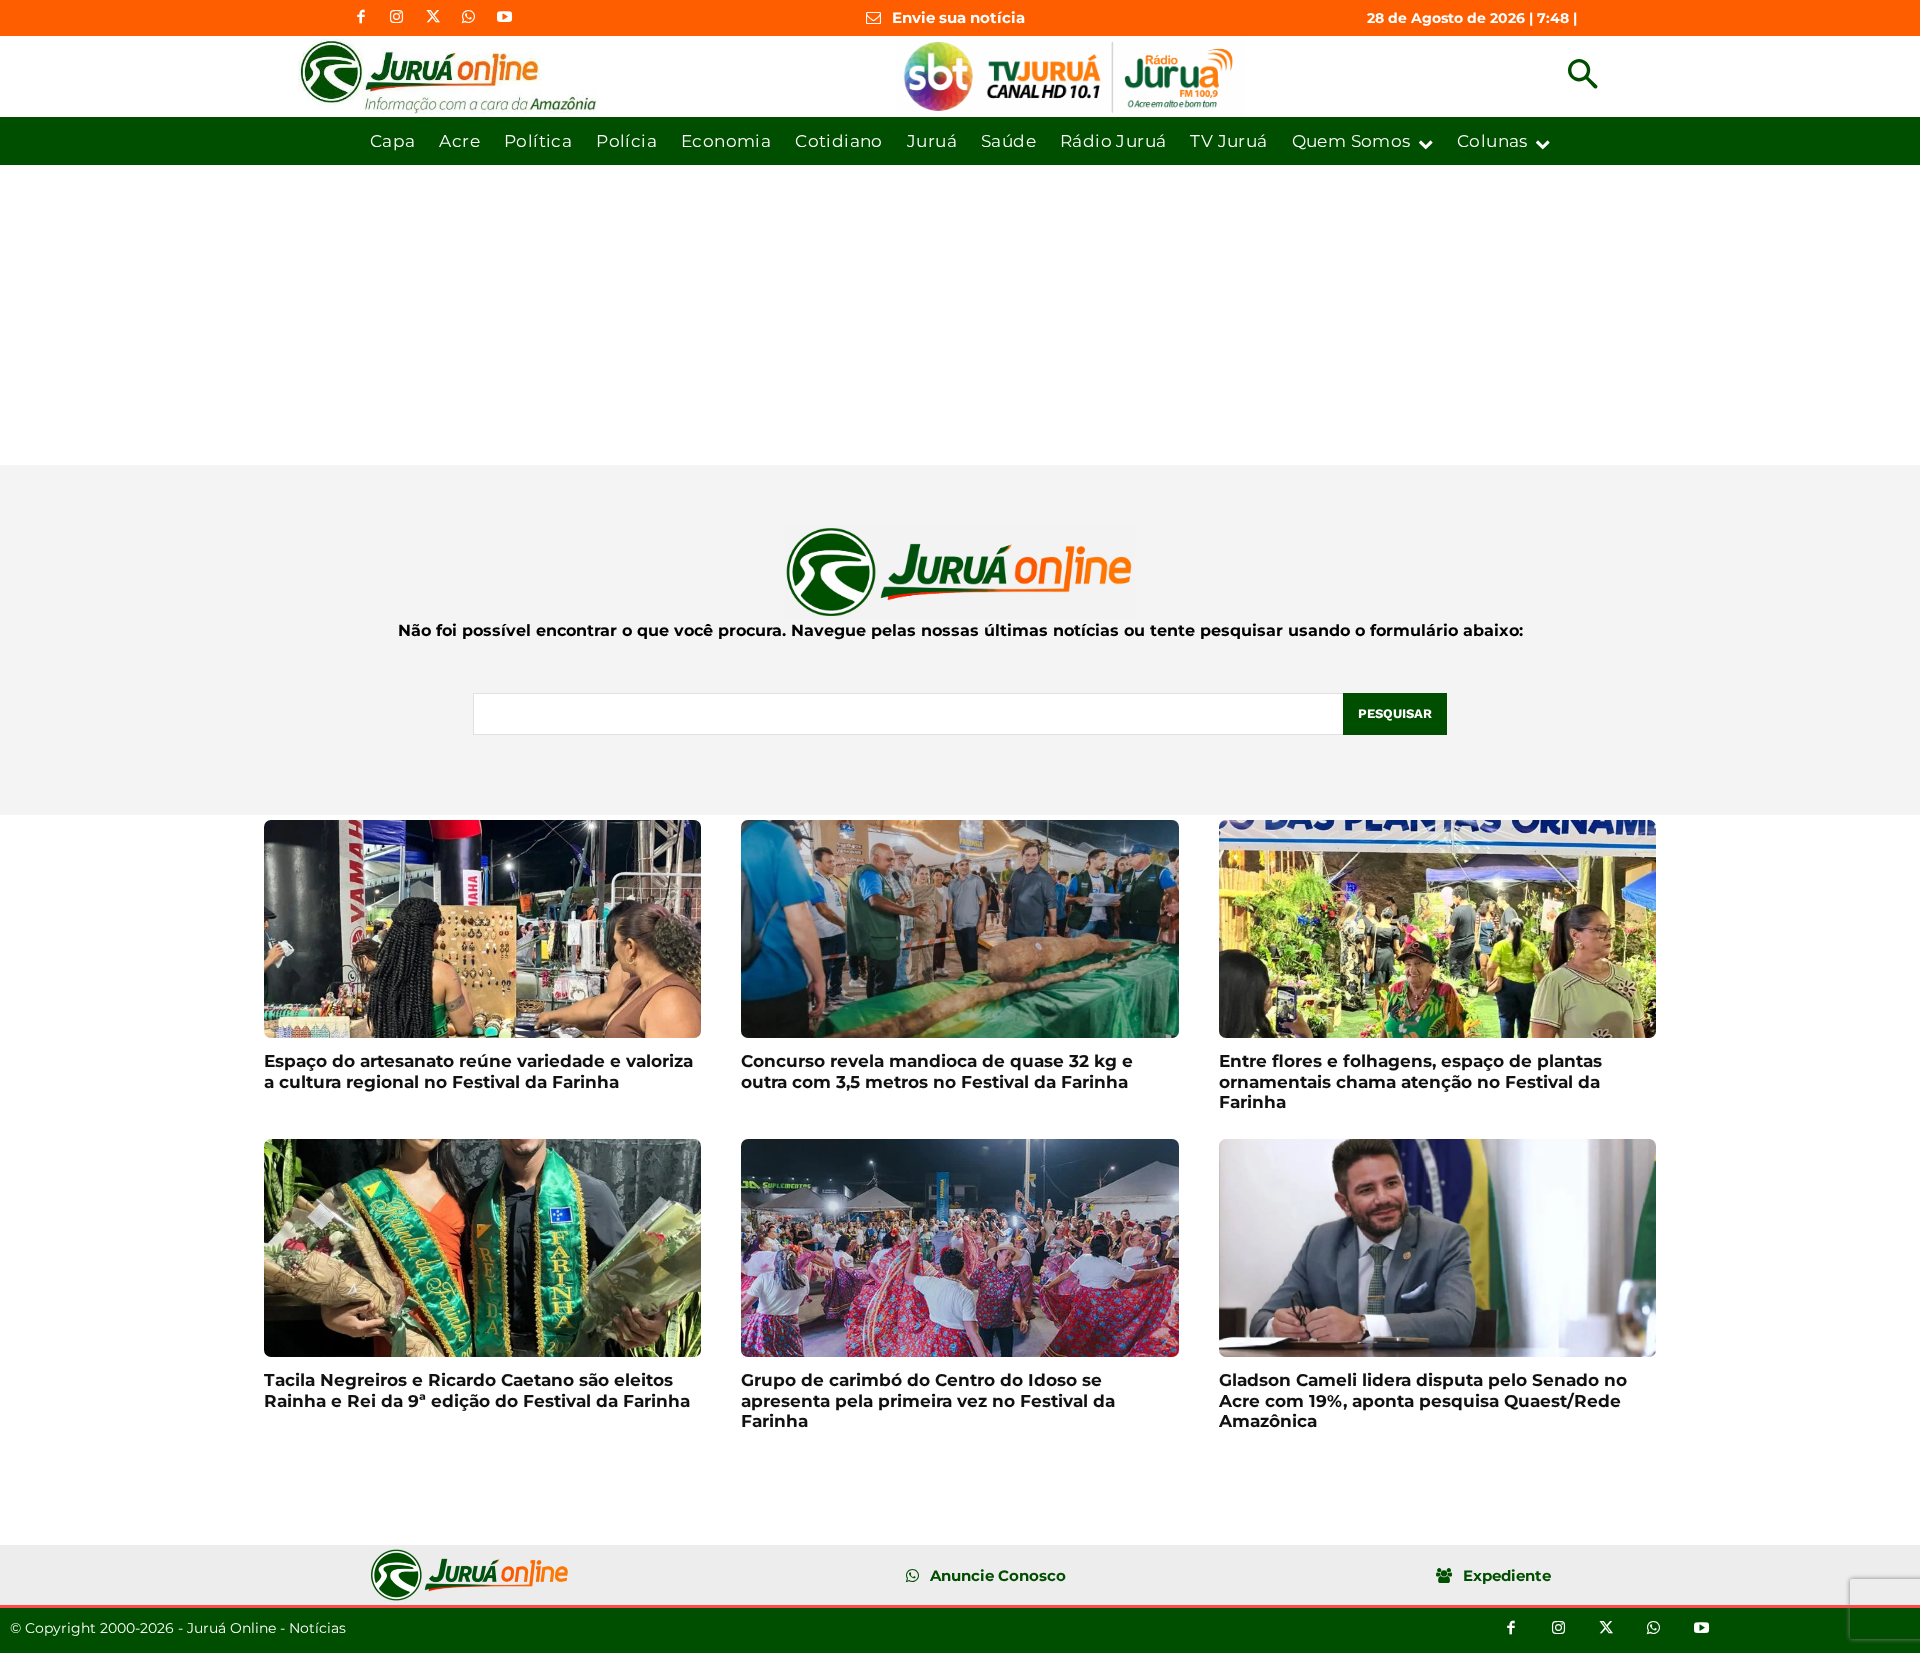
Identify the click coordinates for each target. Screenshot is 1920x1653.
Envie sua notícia (958, 17)
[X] (433, 18)
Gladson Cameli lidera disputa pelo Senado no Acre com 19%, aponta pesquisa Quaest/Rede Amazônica (1423, 1400)
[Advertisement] (960, 315)
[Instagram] (397, 18)
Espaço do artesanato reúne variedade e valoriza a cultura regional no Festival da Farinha (478, 1071)
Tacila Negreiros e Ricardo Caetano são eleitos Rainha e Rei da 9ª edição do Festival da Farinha (477, 1390)
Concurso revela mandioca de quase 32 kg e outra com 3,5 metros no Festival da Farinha (937, 1071)
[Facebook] (361, 18)
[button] (1582, 76)
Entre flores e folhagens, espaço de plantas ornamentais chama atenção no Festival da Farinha (1410, 1081)
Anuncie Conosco (998, 1575)
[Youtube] (505, 18)
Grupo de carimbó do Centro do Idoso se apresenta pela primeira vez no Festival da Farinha (928, 1400)
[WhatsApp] (469, 18)
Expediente (1507, 1575)
